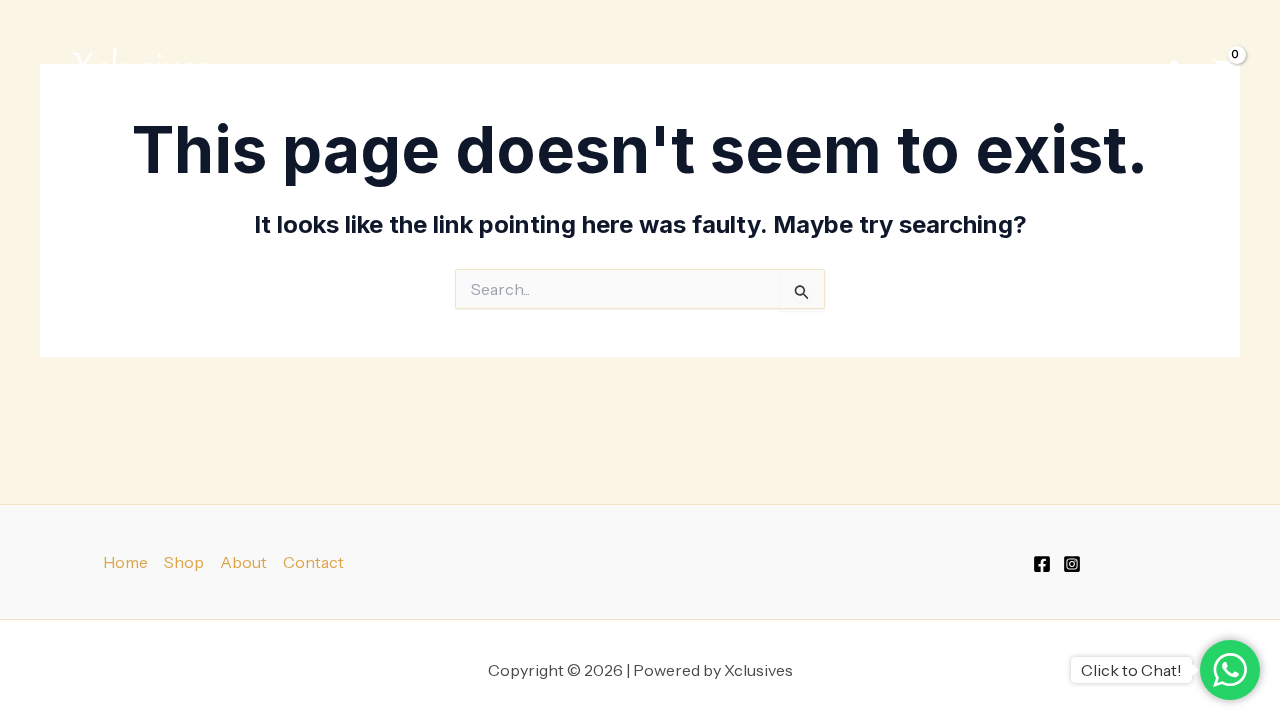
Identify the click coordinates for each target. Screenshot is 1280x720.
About (243, 562)
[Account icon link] (1174, 69)
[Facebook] (1042, 564)
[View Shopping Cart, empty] (1221, 69)
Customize (1089, 69)
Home (125, 562)
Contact (313, 562)
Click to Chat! (1131, 670)
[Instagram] (1072, 564)
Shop (978, 69)
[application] (1008, 69)
